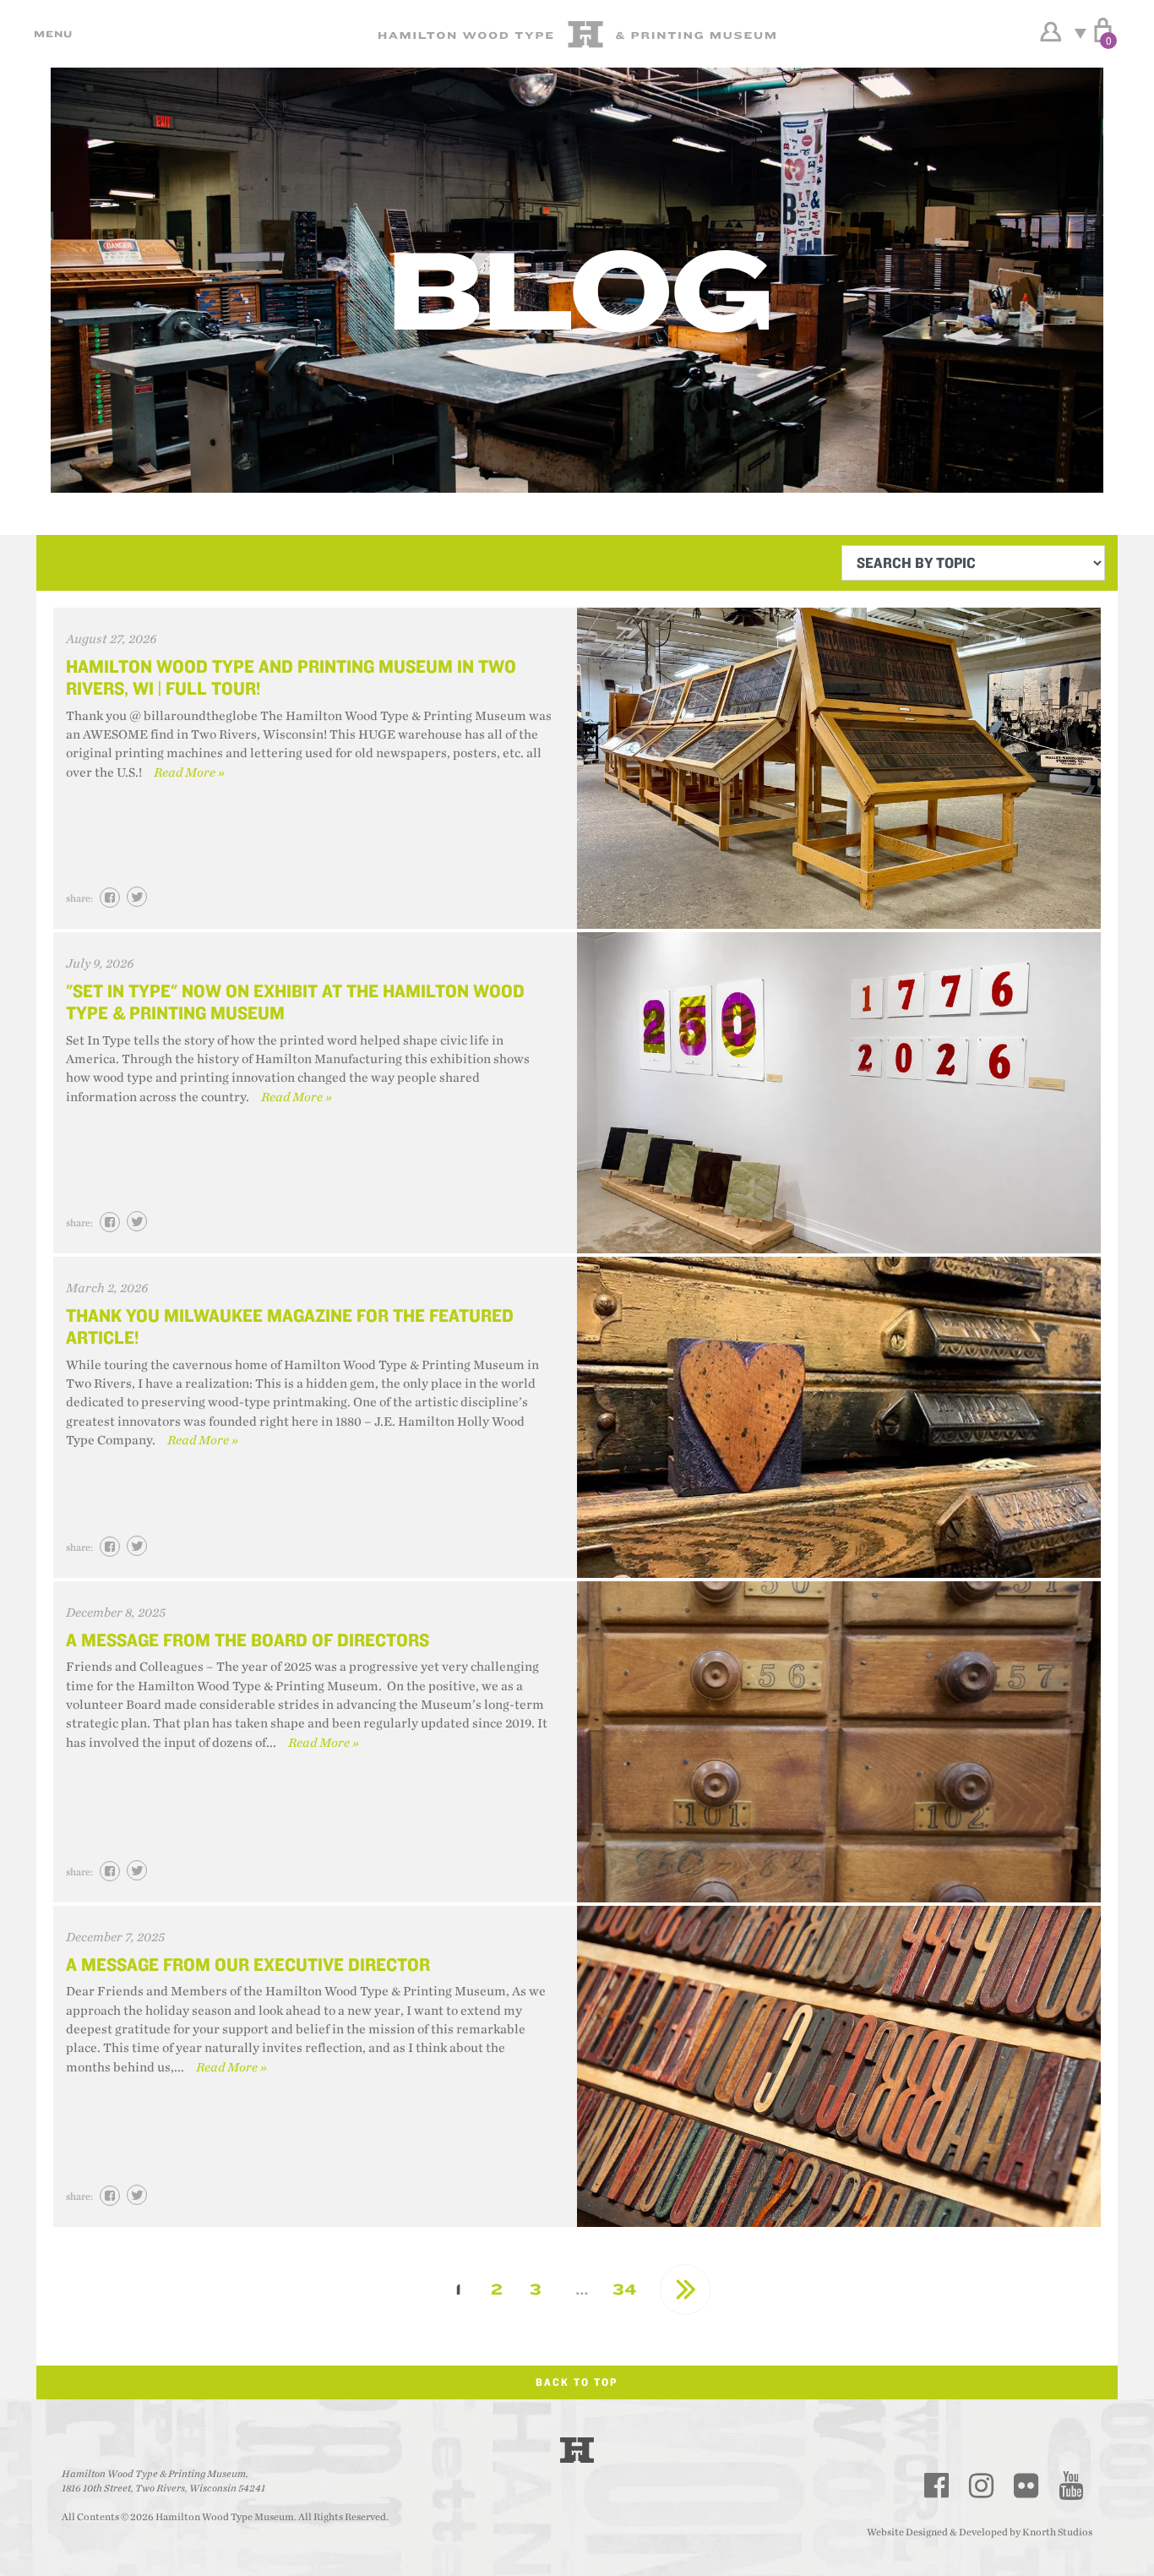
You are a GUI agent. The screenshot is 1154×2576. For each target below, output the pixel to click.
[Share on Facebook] (110, 898)
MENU (51, 34)
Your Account (1051, 32)
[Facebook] (937, 2486)
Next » (685, 2289)
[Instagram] (982, 2486)
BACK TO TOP (577, 2382)
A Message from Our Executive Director (248, 1964)
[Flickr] (1026, 2486)
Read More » (189, 773)
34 (625, 2289)
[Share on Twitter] (137, 897)
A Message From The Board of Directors (248, 1640)
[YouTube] (1071, 2486)
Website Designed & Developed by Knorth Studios (980, 2532)
